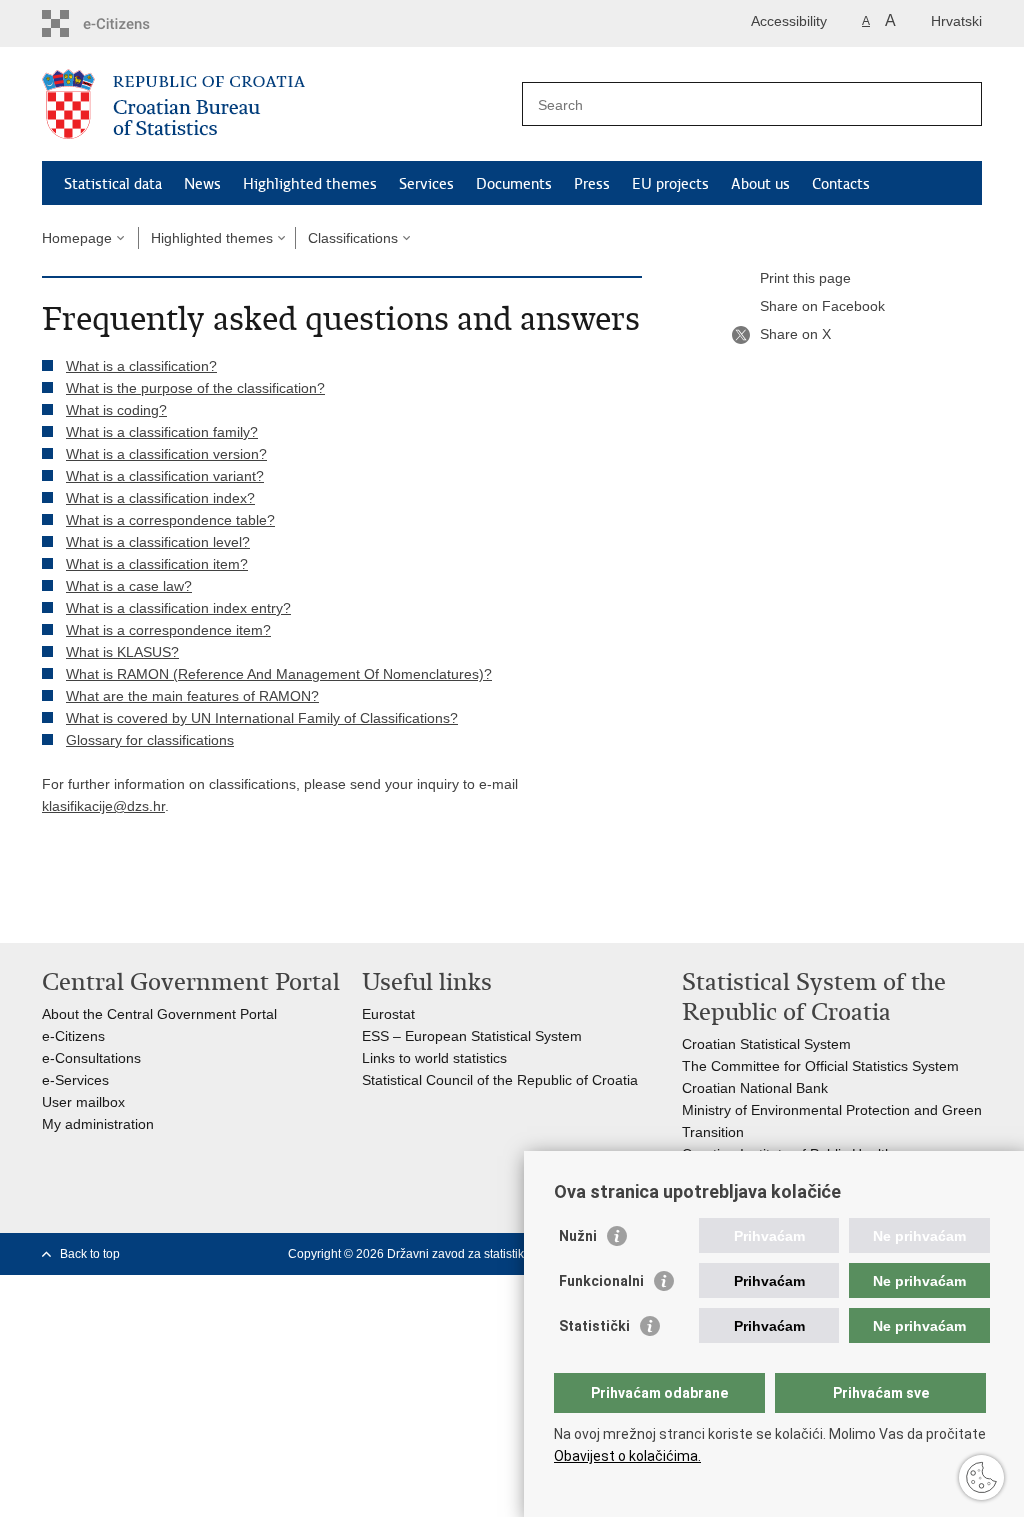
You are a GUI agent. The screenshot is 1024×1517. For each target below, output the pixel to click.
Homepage (77, 238)
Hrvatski (956, 21)
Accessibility (789, 21)
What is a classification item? (157, 564)
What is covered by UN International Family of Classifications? (262, 718)
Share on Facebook (822, 306)
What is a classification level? (158, 542)
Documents (514, 184)
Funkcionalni (601, 1281)
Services (426, 184)
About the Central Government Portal (159, 1014)
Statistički (594, 1326)
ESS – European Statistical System (472, 1036)
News (202, 184)
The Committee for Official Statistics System (820, 1066)
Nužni (578, 1236)
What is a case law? (129, 586)
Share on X (795, 334)
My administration (98, 1124)
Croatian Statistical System (766, 1044)
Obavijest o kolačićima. (627, 1456)
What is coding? (116, 410)
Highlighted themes (310, 184)
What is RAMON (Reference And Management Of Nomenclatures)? (279, 674)
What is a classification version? (166, 454)
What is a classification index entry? (178, 608)
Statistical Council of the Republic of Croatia (500, 1080)
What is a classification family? (162, 432)
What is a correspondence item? (168, 630)
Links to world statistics (434, 1058)
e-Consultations (91, 1058)
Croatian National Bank (755, 1088)
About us (760, 184)
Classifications (353, 238)
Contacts (841, 184)
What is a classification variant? (165, 476)
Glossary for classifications (150, 740)
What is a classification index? (160, 498)
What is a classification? (141, 366)
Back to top (90, 1254)
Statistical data (113, 184)
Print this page (805, 278)
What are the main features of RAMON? (192, 696)
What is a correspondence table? (170, 520)
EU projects (670, 184)
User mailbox (83, 1102)
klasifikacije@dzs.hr (103, 806)
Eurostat (388, 1014)
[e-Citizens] (127, 23)
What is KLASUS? (122, 652)
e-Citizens (73, 1036)
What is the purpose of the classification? (195, 388)
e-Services (75, 1080)
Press (592, 184)
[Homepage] (277, 105)
